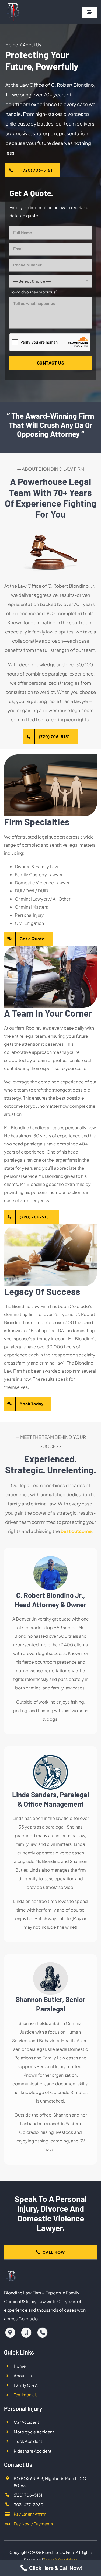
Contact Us (51, 363)
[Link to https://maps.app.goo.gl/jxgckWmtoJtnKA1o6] (10, 2333)
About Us (23, 2375)
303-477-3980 (29, 2504)
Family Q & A (26, 2385)
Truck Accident (28, 2441)
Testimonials (26, 2395)
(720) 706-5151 (28, 2495)
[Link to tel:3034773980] (42, 2333)
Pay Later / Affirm (30, 2514)
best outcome (76, 1531)
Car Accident (26, 2422)
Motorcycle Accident (34, 2432)
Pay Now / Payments (33, 2524)
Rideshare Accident (33, 2451)
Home (20, 2366)
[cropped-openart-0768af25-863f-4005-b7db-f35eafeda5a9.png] (13, 5)
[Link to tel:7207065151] (26, 2333)
